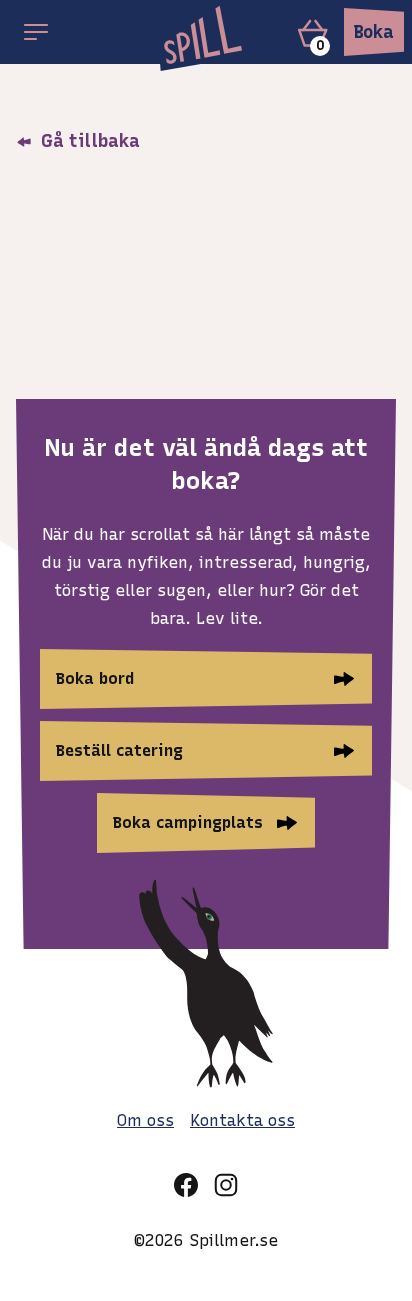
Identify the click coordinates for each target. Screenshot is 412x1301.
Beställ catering (119, 750)
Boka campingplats (188, 822)
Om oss (145, 1120)
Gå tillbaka (88, 141)
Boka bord (95, 678)
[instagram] (226, 1185)
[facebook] (186, 1185)
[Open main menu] (36, 32)
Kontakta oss (242, 1120)
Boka (374, 32)
